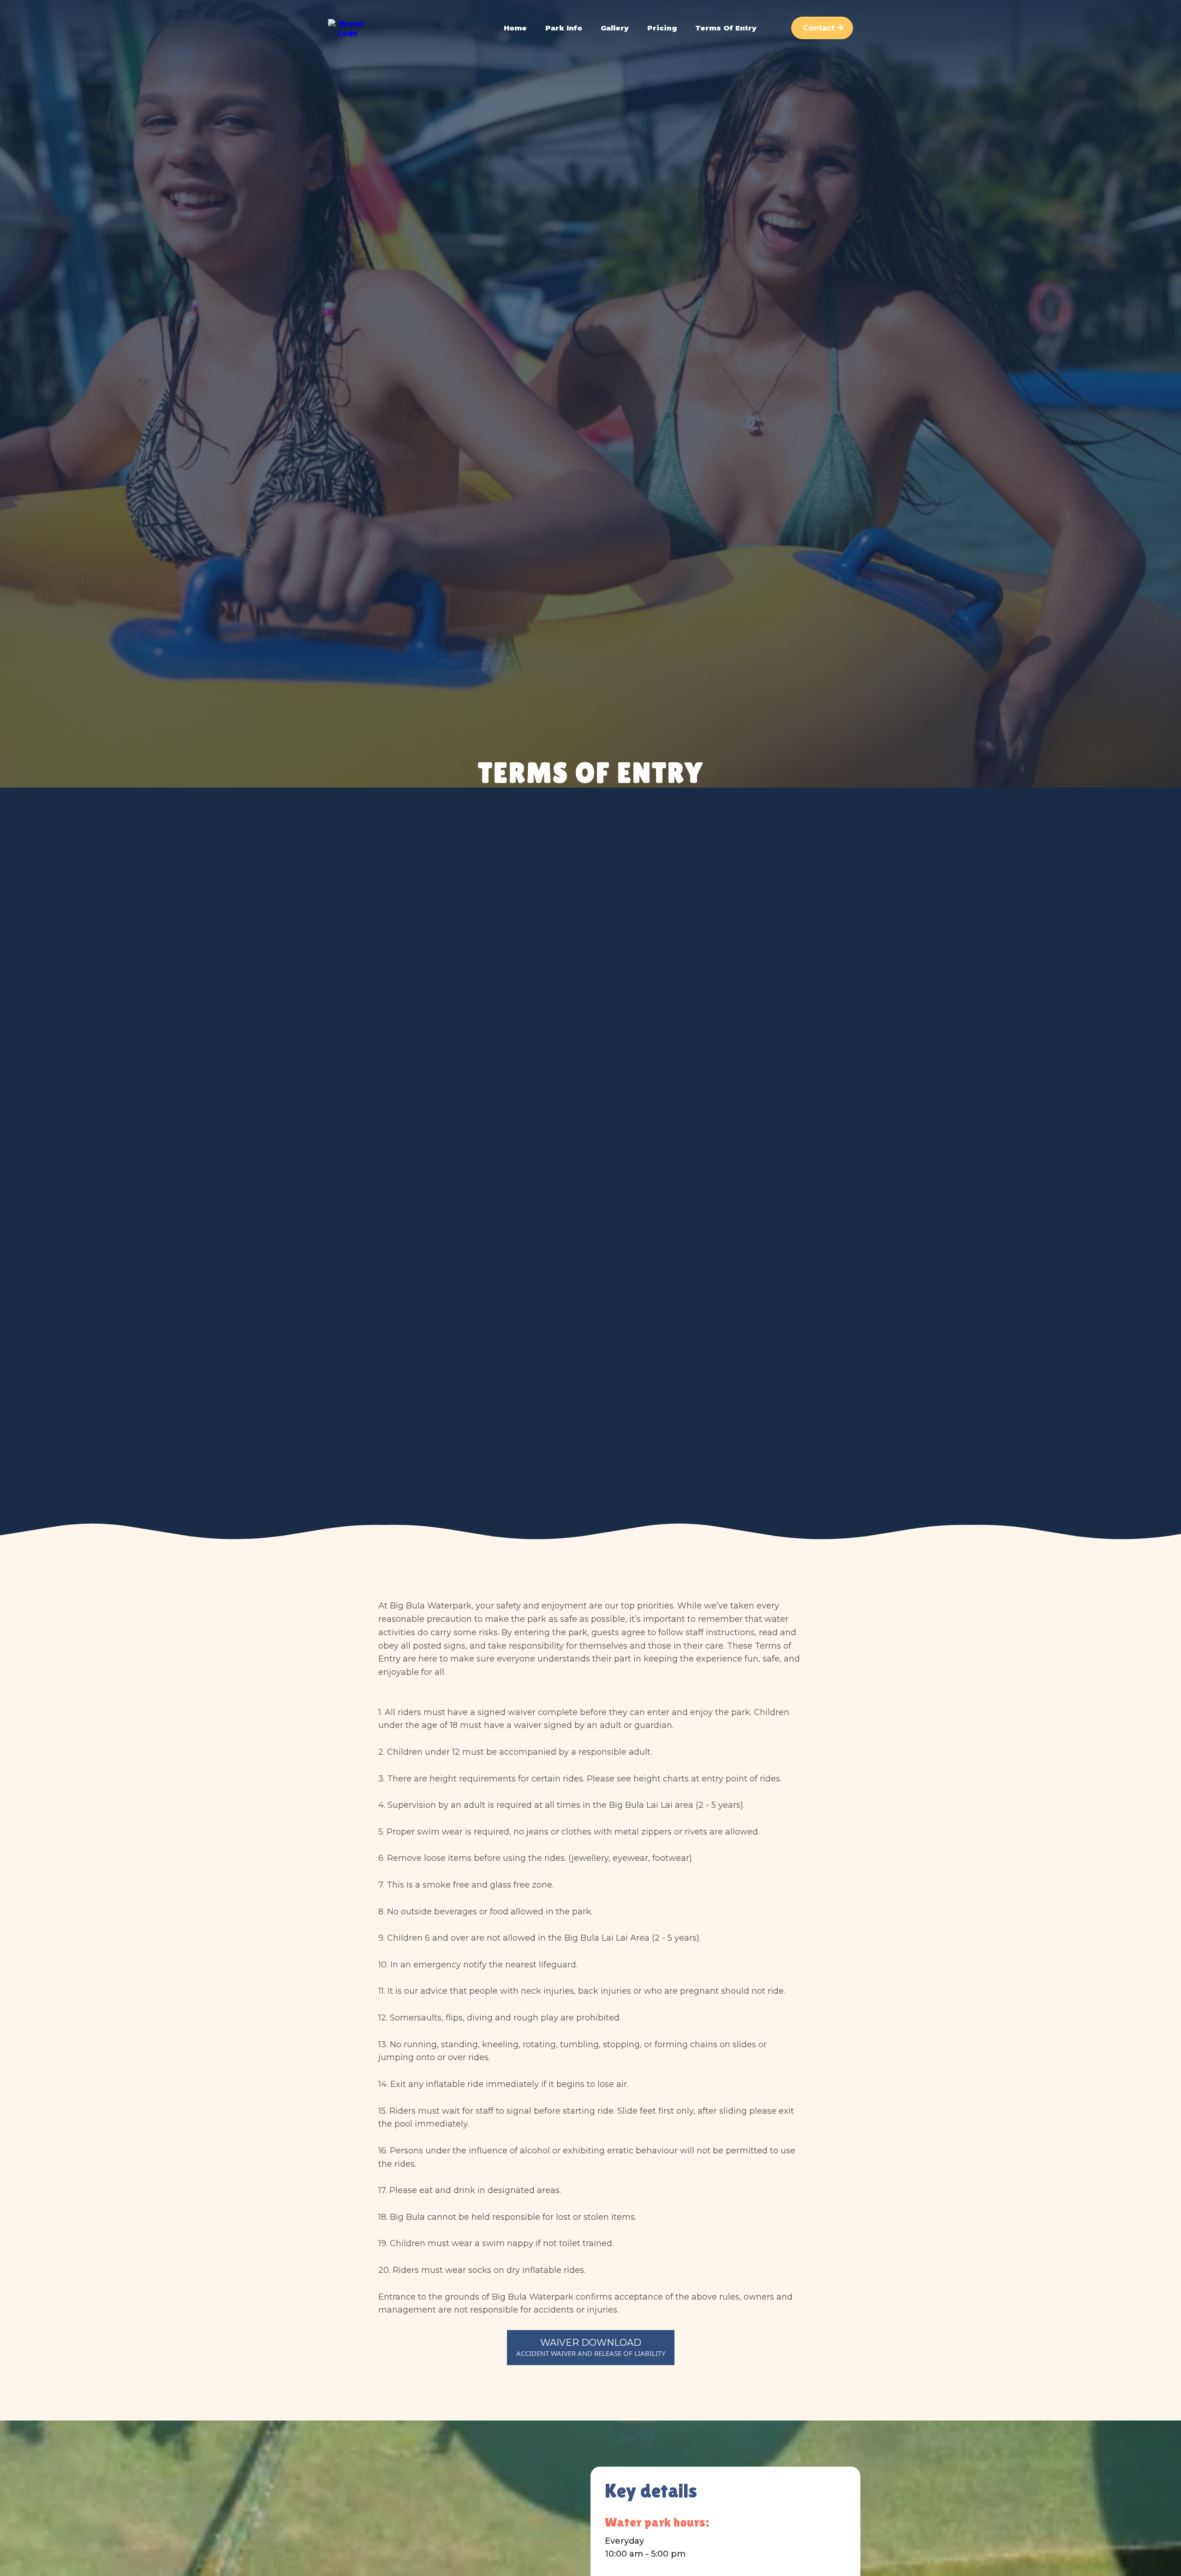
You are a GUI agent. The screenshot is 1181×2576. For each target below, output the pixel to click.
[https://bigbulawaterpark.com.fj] (348, 27)
